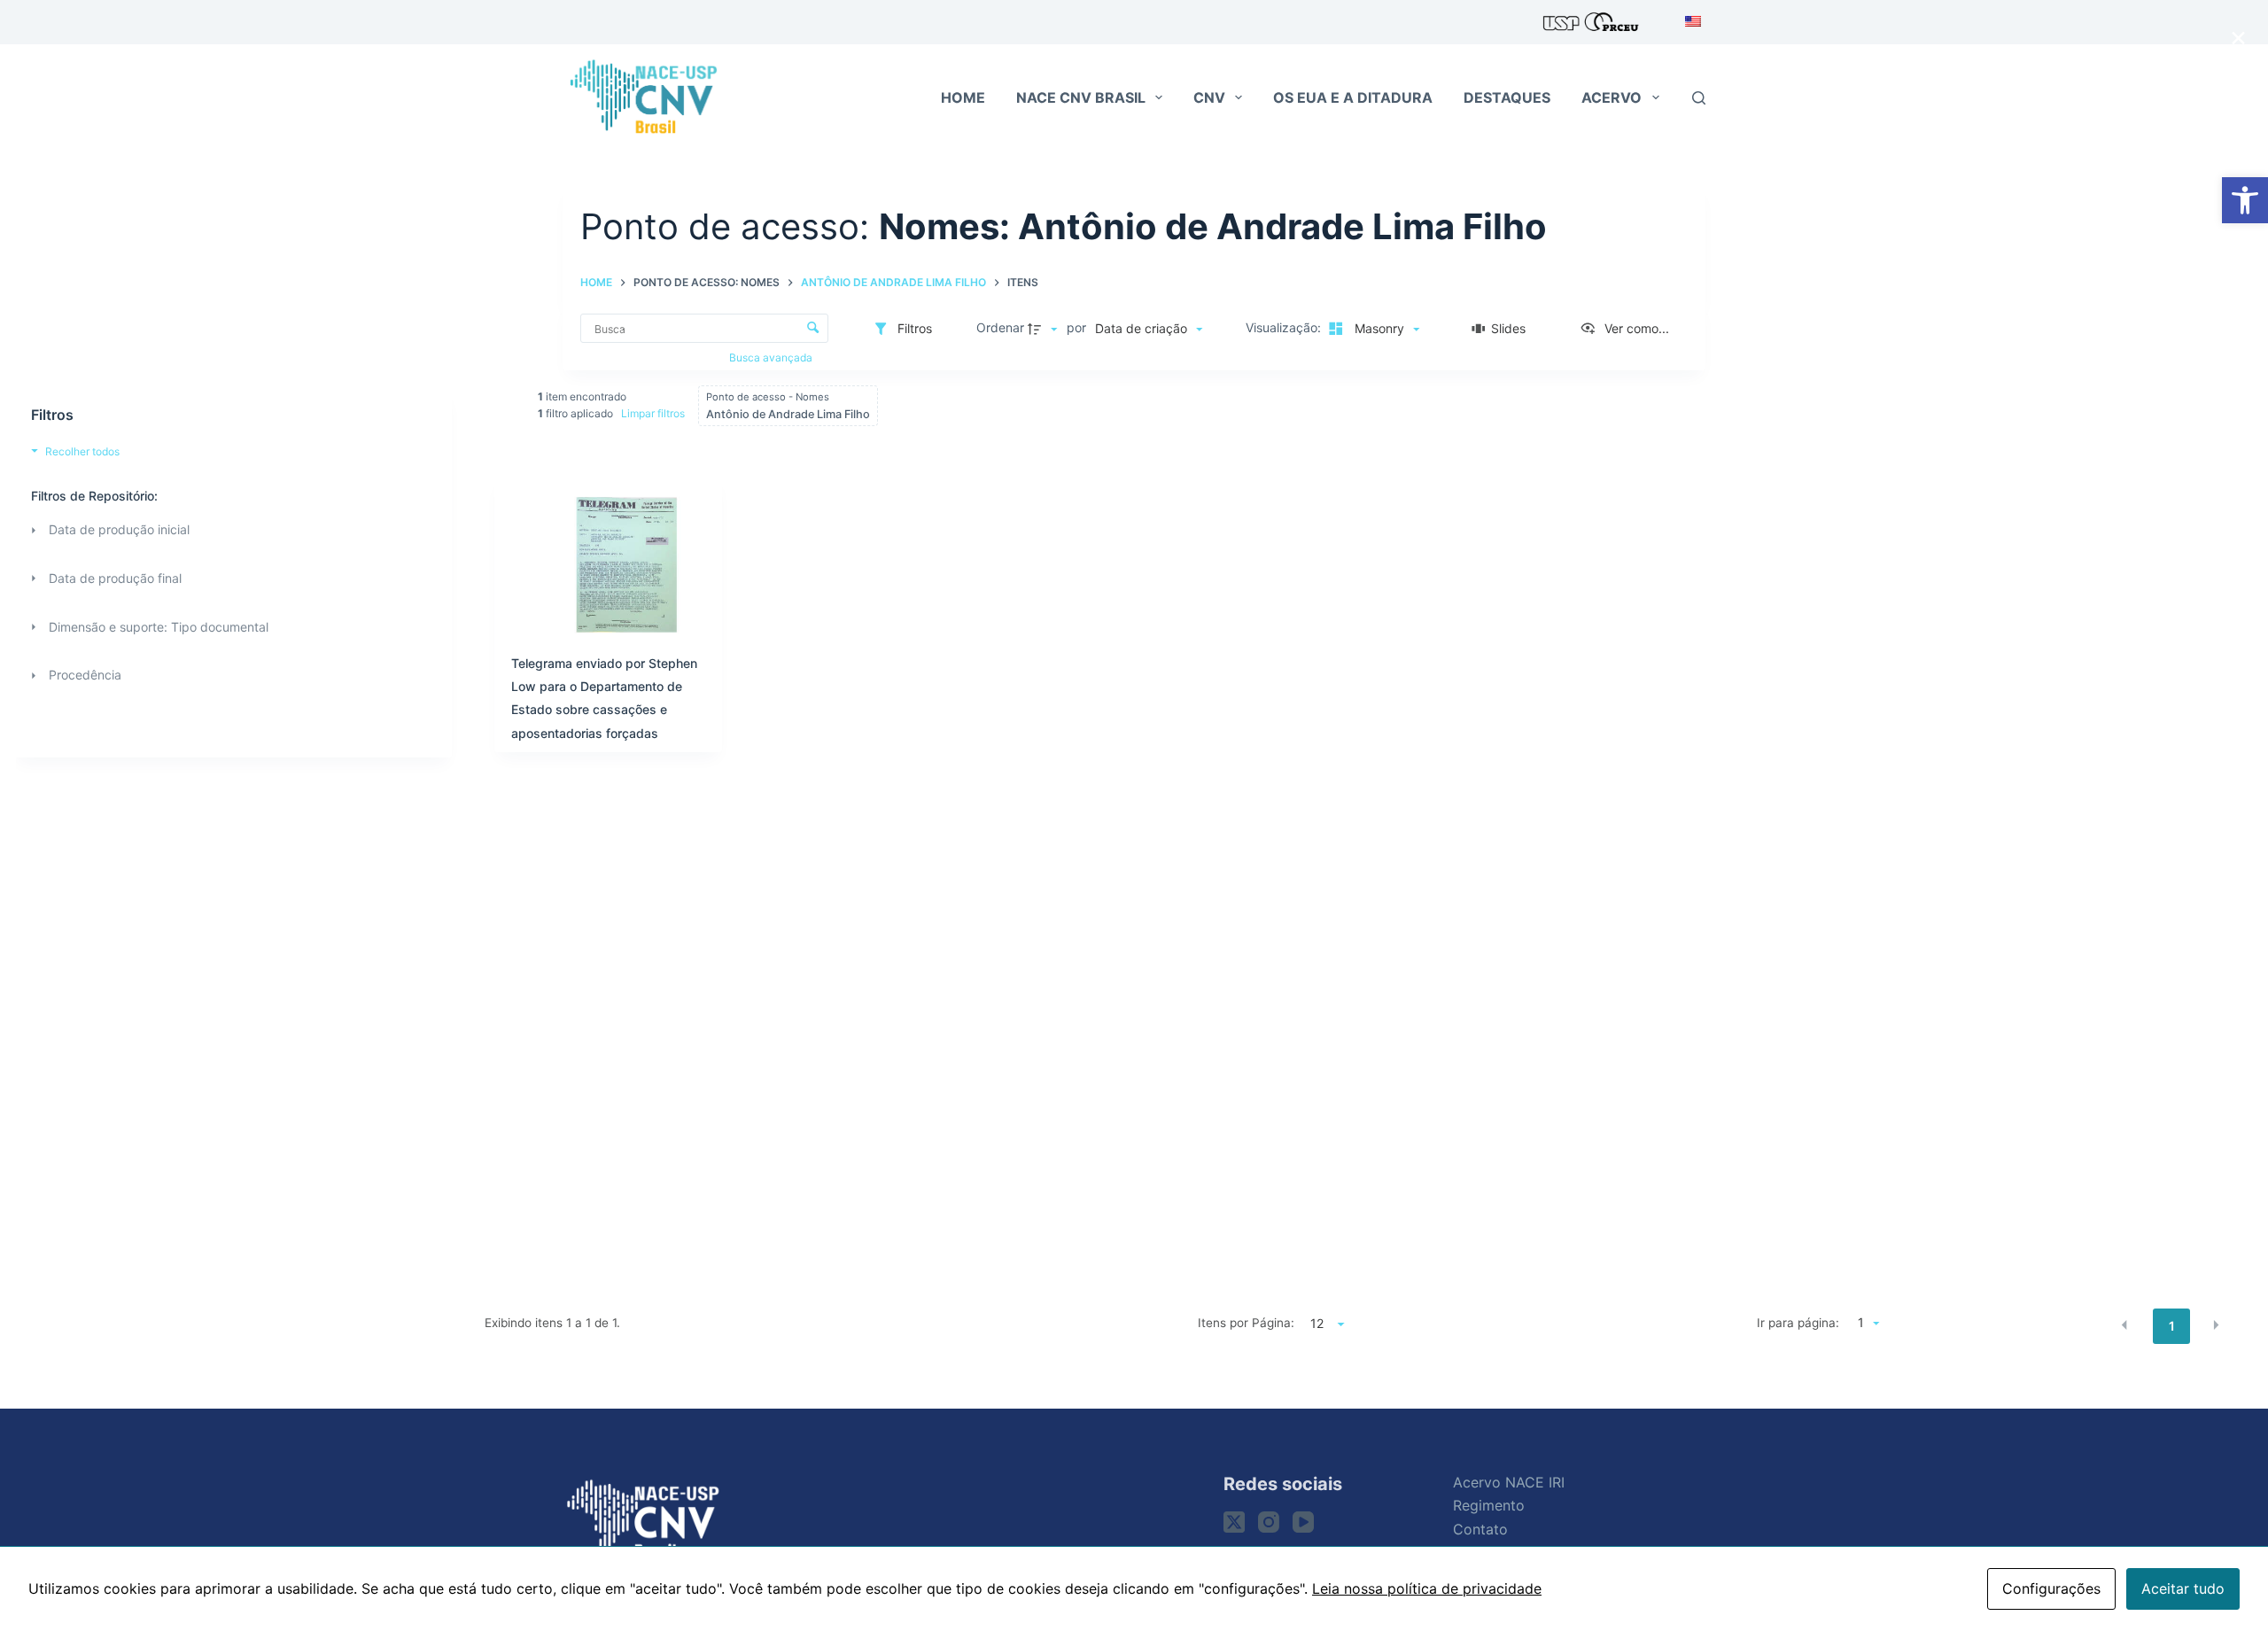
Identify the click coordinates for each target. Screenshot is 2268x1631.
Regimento (1489, 1505)
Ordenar (1000, 327)
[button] (2245, 200)
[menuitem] (1688, 22)
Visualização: (1285, 327)
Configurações (2051, 1588)
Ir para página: (1798, 1323)
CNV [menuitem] (1209, 97)
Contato (1480, 1529)
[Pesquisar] (1699, 98)
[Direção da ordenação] (1045, 329)
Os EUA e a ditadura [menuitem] (1353, 97)
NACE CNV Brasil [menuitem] (1081, 97)
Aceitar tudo (2183, 1588)
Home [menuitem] (963, 97)
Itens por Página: (1246, 1323)
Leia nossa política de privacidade (1427, 1588)
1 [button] (2172, 1326)
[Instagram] (1269, 1522)
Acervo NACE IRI (1509, 1482)
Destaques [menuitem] (1507, 97)
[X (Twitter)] (1234, 1522)
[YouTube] (1303, 1522)
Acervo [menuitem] (1612, 97)
